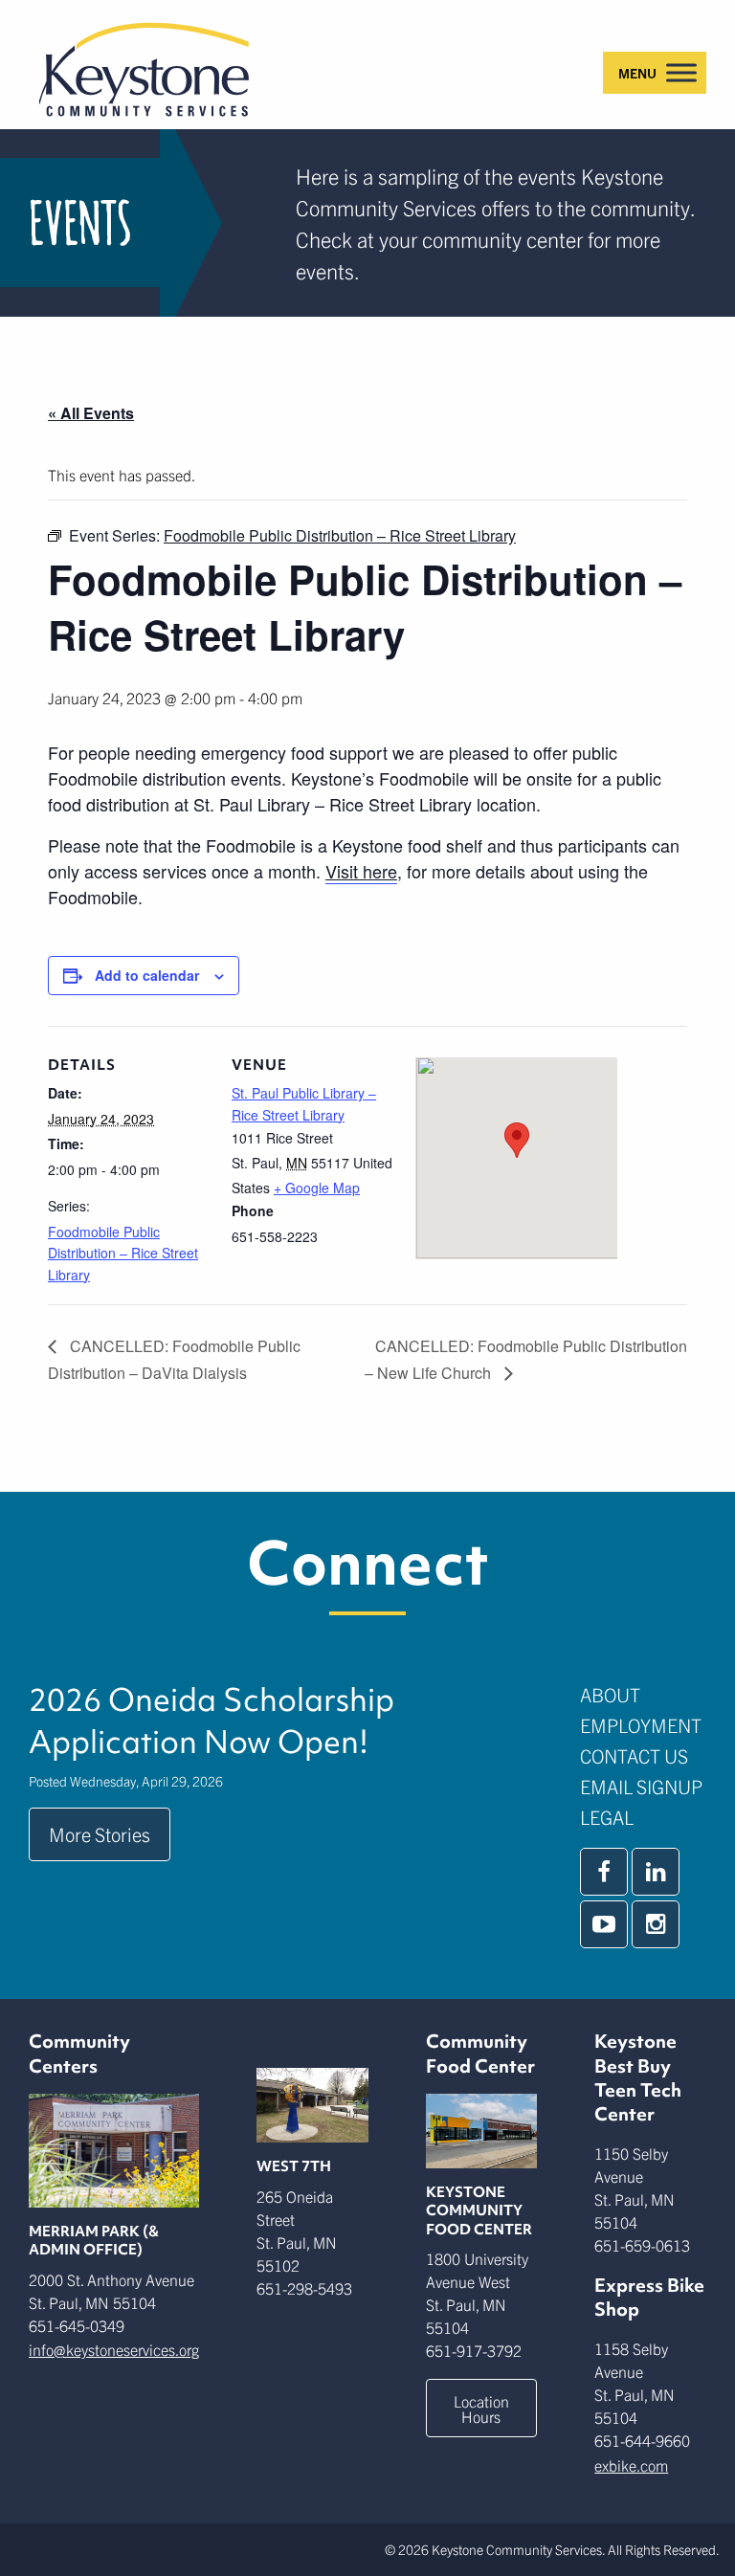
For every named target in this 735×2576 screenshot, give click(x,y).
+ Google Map (317, 1188)
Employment (641, 1725)
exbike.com (631, 2465)
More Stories (100, 1834)
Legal (607, 1817)
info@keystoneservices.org (114, 2349)
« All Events (91, 413)
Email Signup (641, 1786)
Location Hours (481, 2409)
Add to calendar (147, 975)
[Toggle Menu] (681, 72)
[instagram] (656, 1924)
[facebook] (604, 1872)
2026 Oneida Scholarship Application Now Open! (212, 1721)
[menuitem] (643, 1695)
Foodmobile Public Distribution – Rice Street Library (123, 1253)
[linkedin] (656, 1872)
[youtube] (604, 1924)
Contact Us (634, 1755)
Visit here (361, 871)
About (610, 1694)
